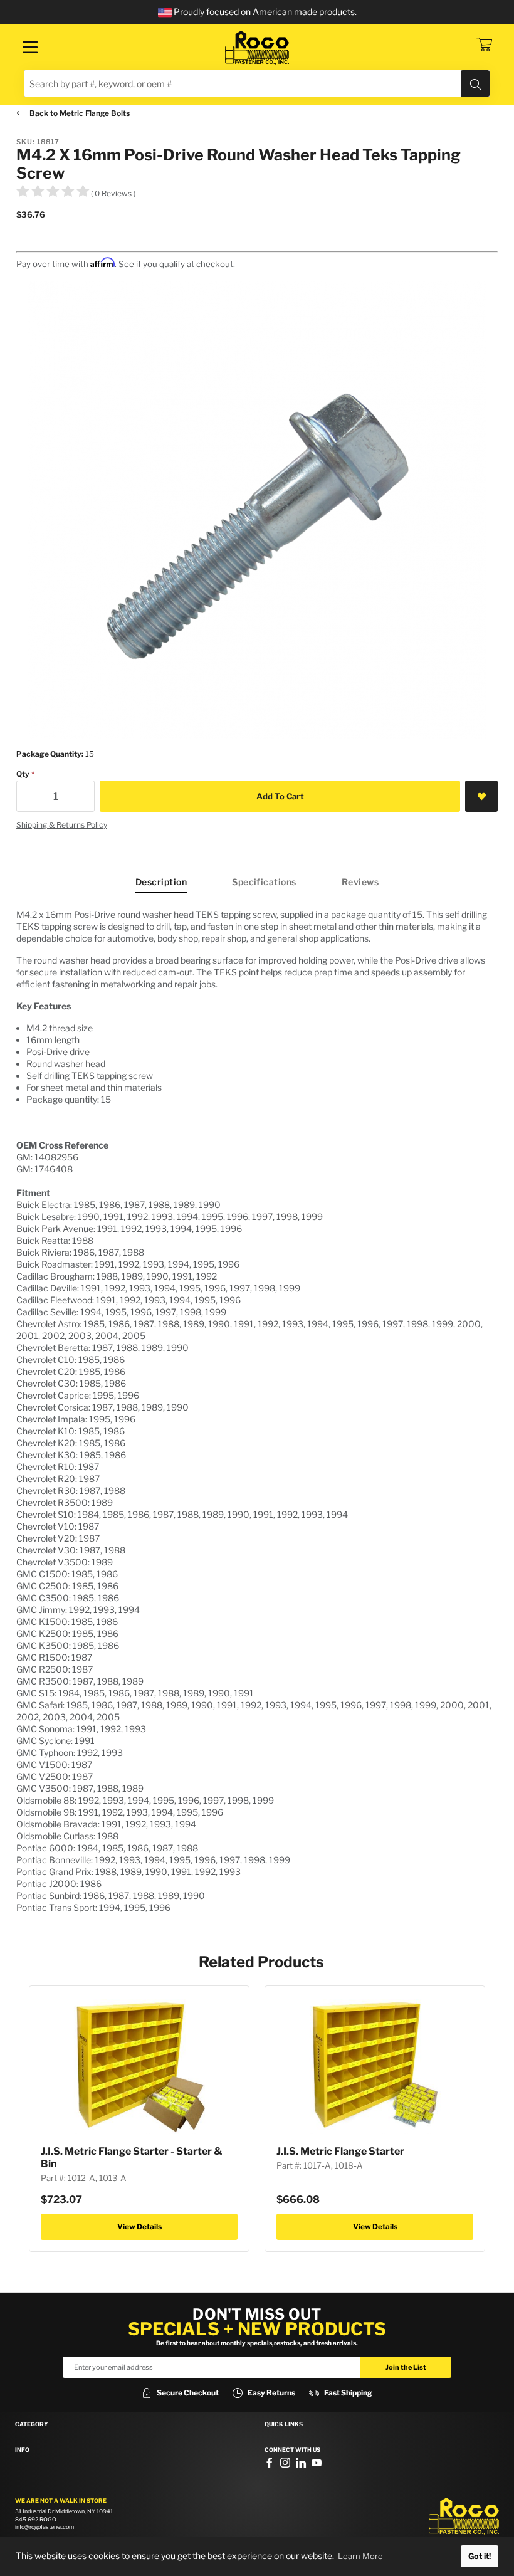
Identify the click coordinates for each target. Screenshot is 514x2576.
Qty (23, 774)
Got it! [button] (480, 2556)
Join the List (406, 2367)
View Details (139, 2226)
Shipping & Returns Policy (62, 825)
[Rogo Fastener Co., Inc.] (257, 48)
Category (32, 2424)
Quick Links (284, 2424)
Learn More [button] (360, 2556)
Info (22, 2450)
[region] (257, 1411)
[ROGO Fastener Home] (464, 2516)
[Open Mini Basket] (484, 45)
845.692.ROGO (36, 2519)
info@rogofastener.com (45, 2527)
